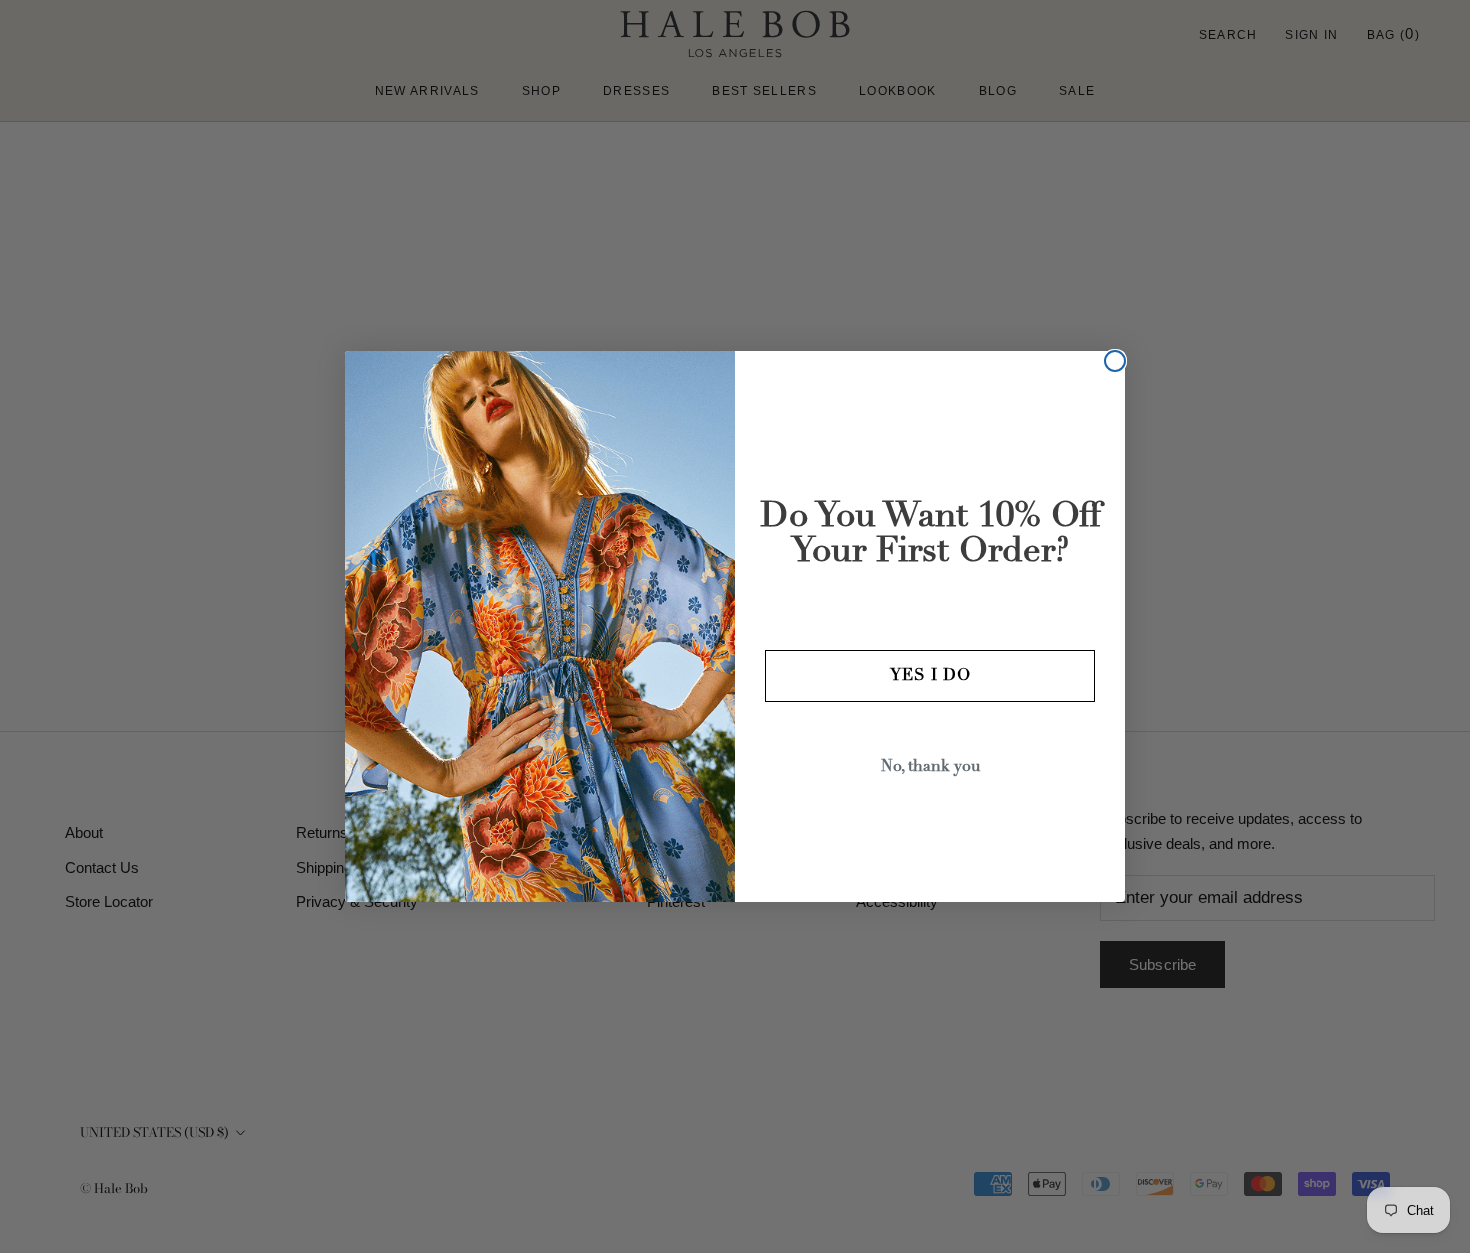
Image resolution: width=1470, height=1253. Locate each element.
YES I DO (930, 676)
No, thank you (930, 767)
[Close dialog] (1115, 361)
